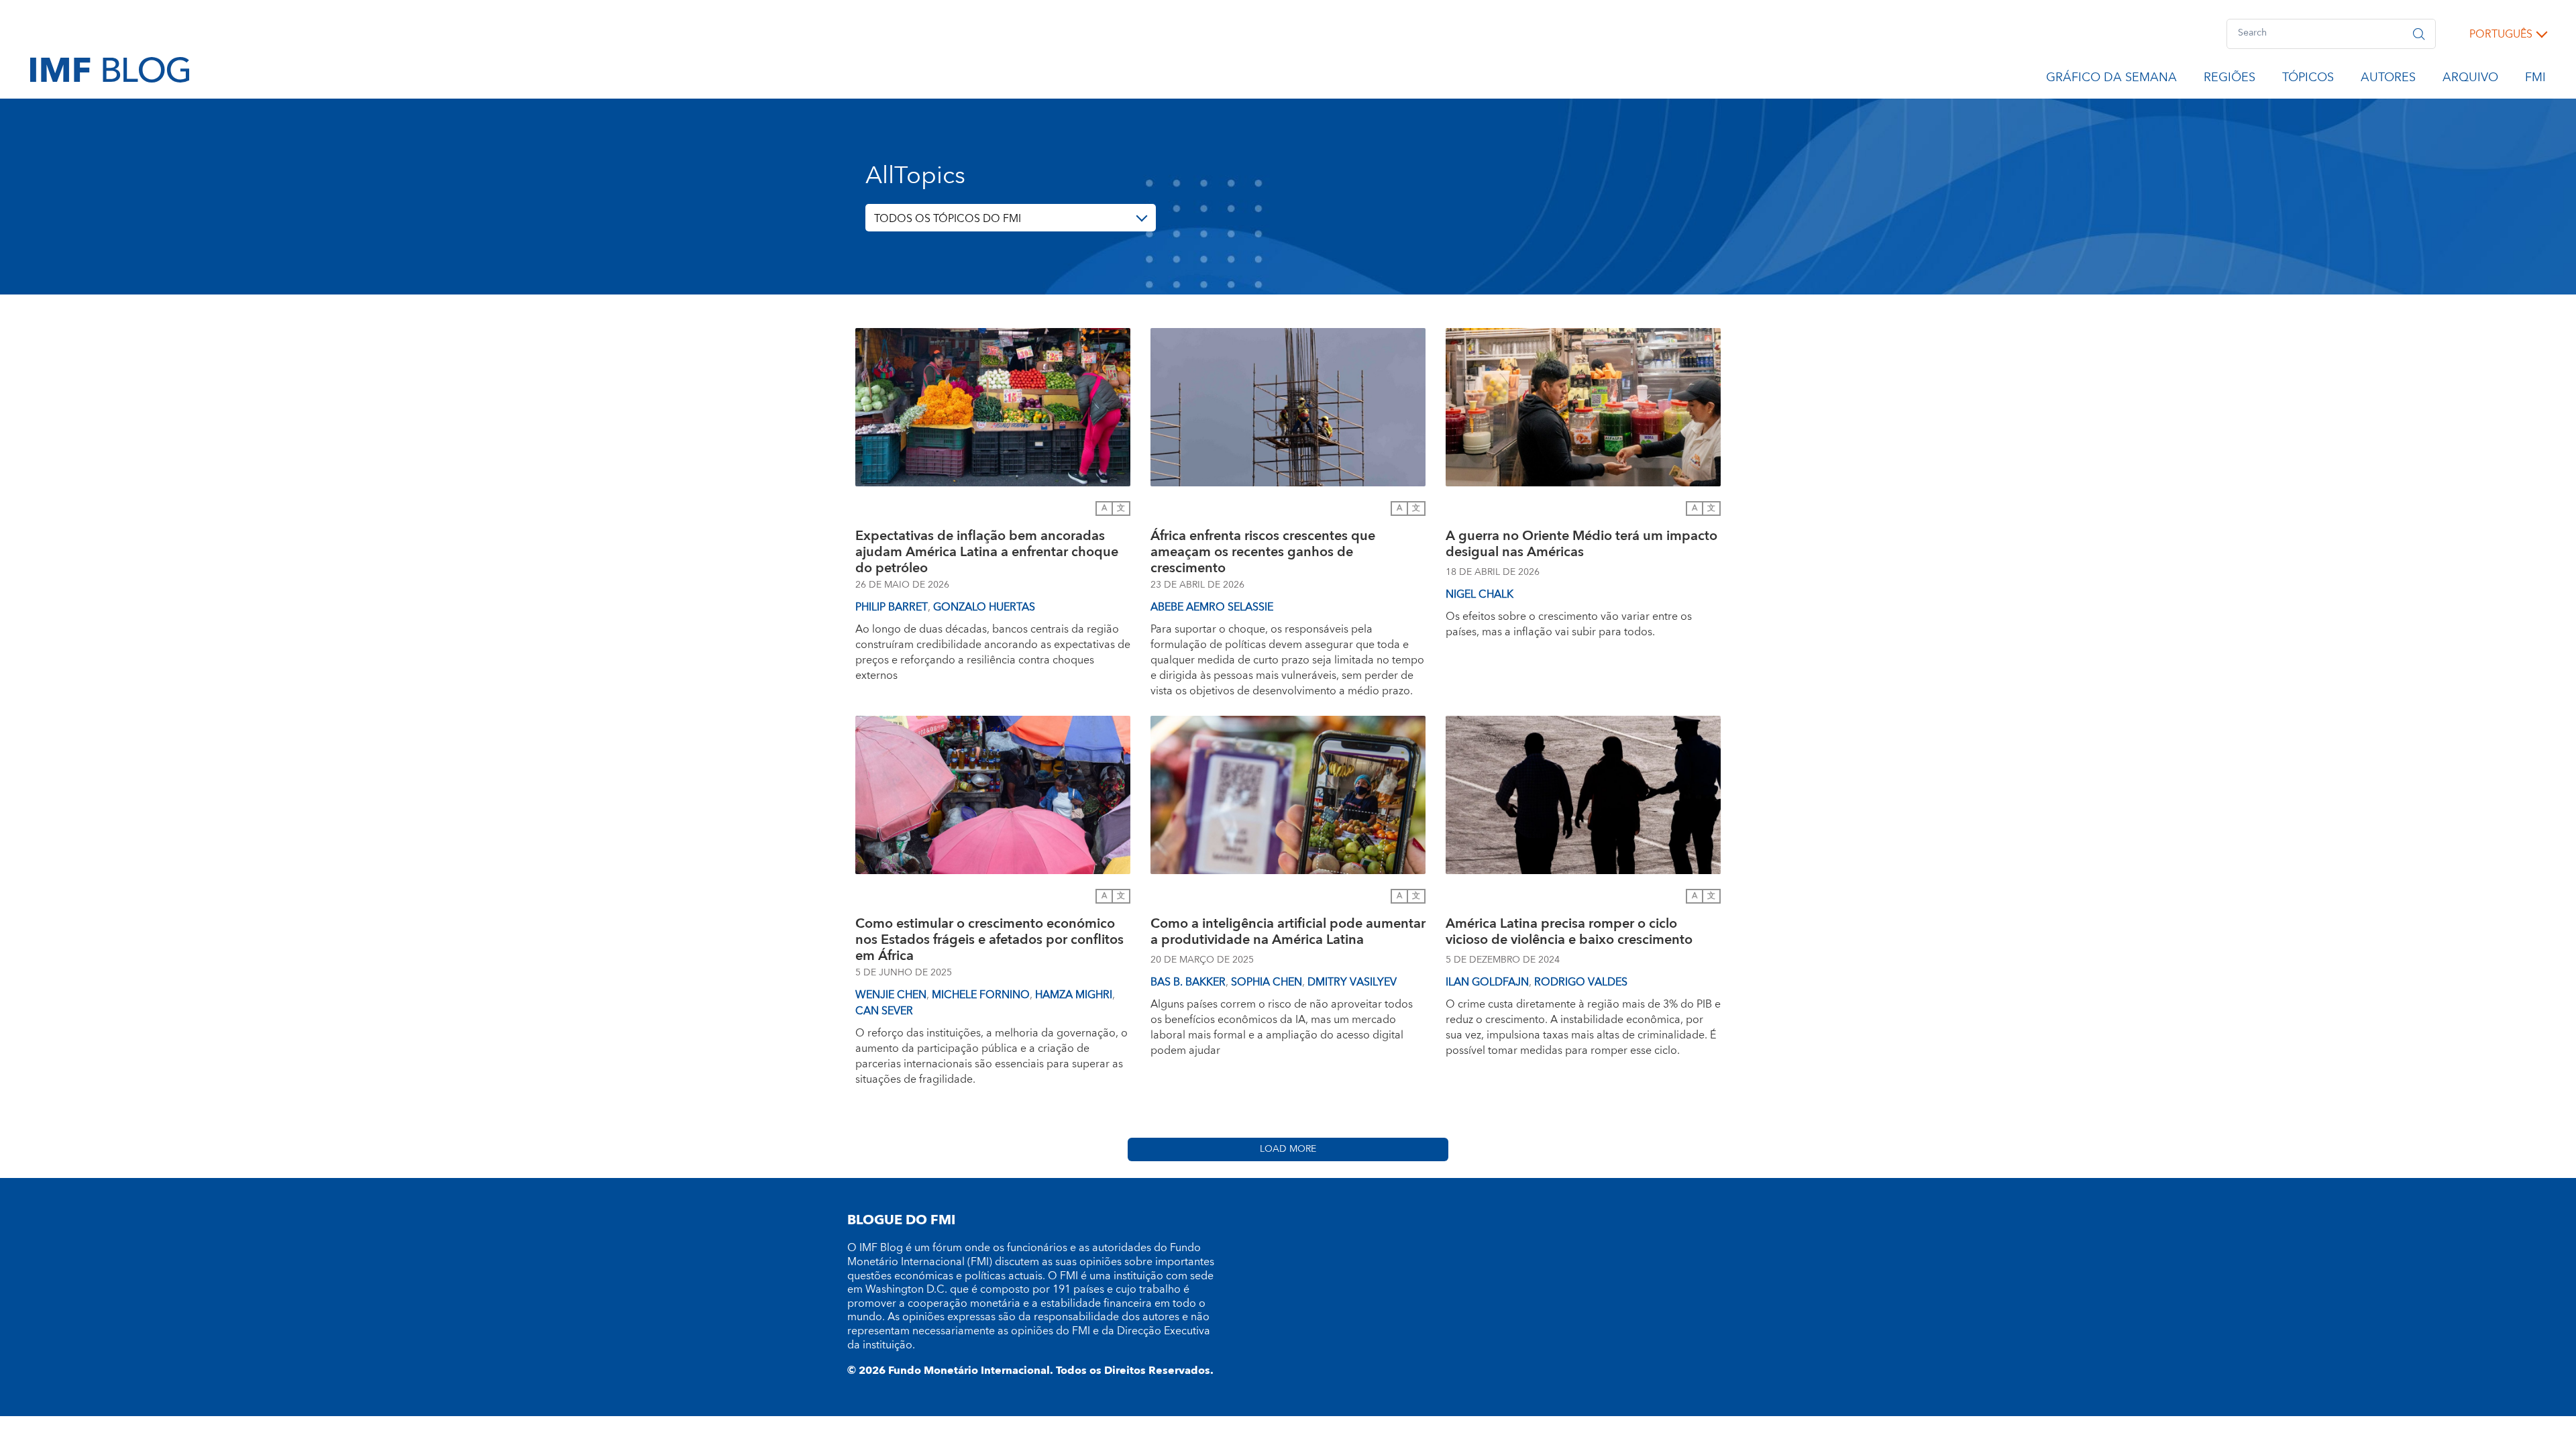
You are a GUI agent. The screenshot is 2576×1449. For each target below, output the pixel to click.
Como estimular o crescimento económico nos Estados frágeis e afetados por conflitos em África (989, 940)
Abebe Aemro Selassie (1212, 607)
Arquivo (2470, 80)
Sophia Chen (1267, 982)
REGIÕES (2230, 80)
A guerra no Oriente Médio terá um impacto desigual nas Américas (1581, 546)
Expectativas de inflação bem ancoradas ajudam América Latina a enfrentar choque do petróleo (987, 552)
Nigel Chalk (1480, 594)
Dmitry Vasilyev (1352, 982)
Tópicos (2308, 80)
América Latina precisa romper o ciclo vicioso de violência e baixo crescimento (1569, 933)
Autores (2388, 80)
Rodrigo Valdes (1581, 982)
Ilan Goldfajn (1487, 982)
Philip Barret (892, 607)
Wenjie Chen (891, 995)
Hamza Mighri (1074, 995)
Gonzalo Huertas (984, 607)
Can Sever (884, 1011)
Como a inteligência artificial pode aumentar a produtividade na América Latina (1288, 933)
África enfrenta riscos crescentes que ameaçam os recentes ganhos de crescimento (1263, 552)
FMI (2535, 80)
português (2501, 34)
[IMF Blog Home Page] (110, 69)
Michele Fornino (981, 995)
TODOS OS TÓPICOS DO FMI (948, 219)
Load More (1288, 1149)
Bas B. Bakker (1188, 982)
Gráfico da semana (2111, 80)
